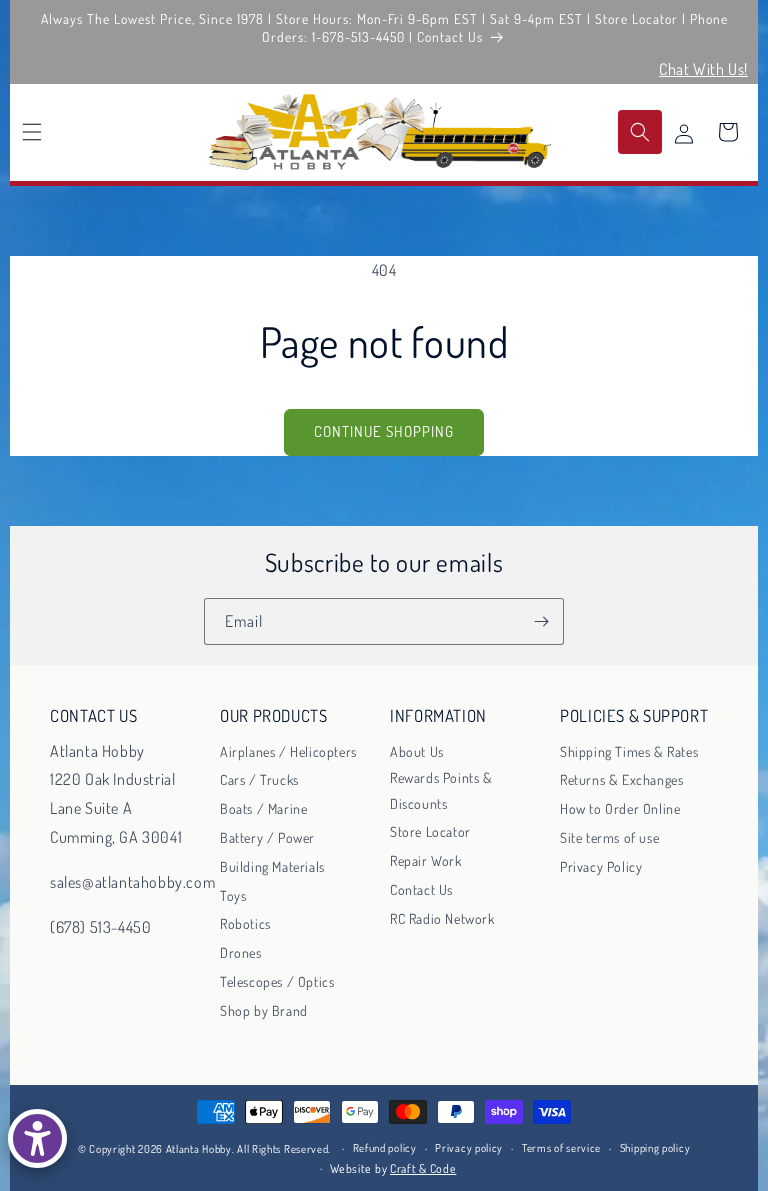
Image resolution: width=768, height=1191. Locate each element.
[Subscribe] (541, 621)
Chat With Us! (703, 69)
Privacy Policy (601, 866)
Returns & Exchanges (621, 779)
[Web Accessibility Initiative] (37, 1138)
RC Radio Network (442, 918)
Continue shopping (384, 431)
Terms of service (561, 1148)
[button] (32, 132)
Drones (241, 952)
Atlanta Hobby (199, 1149)
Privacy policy (469, 1148)
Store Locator (430, 831)
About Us (417, 751)
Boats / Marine (263, 808)
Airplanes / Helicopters (288, 751)
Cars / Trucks (259, 779)
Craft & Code (423, 1168)
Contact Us (421, 889)
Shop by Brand (264, 1010)
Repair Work (426, 860)
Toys (233, 895)
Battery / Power (267, 837)
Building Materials (272, 866)
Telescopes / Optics (277, 981)
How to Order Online (620, 808)
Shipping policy (655, 1148)
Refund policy (385, 1148)
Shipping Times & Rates (629, 751)
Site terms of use (609, 837)
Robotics (245, 923)
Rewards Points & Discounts (441, 790)
